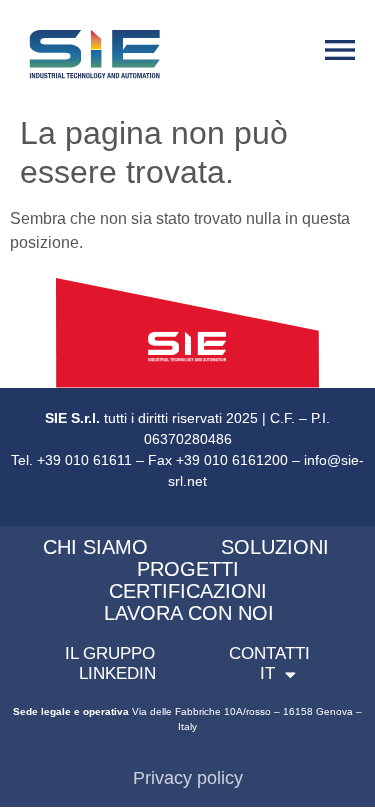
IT (267, 673)
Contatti (269, 653)
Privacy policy (188, 778)
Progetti (188, 569)
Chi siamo (95, 547)
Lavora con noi (189, 613)
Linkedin (117, 673)
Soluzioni (275, 547)
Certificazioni (188, 591)
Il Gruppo (110, 653)
